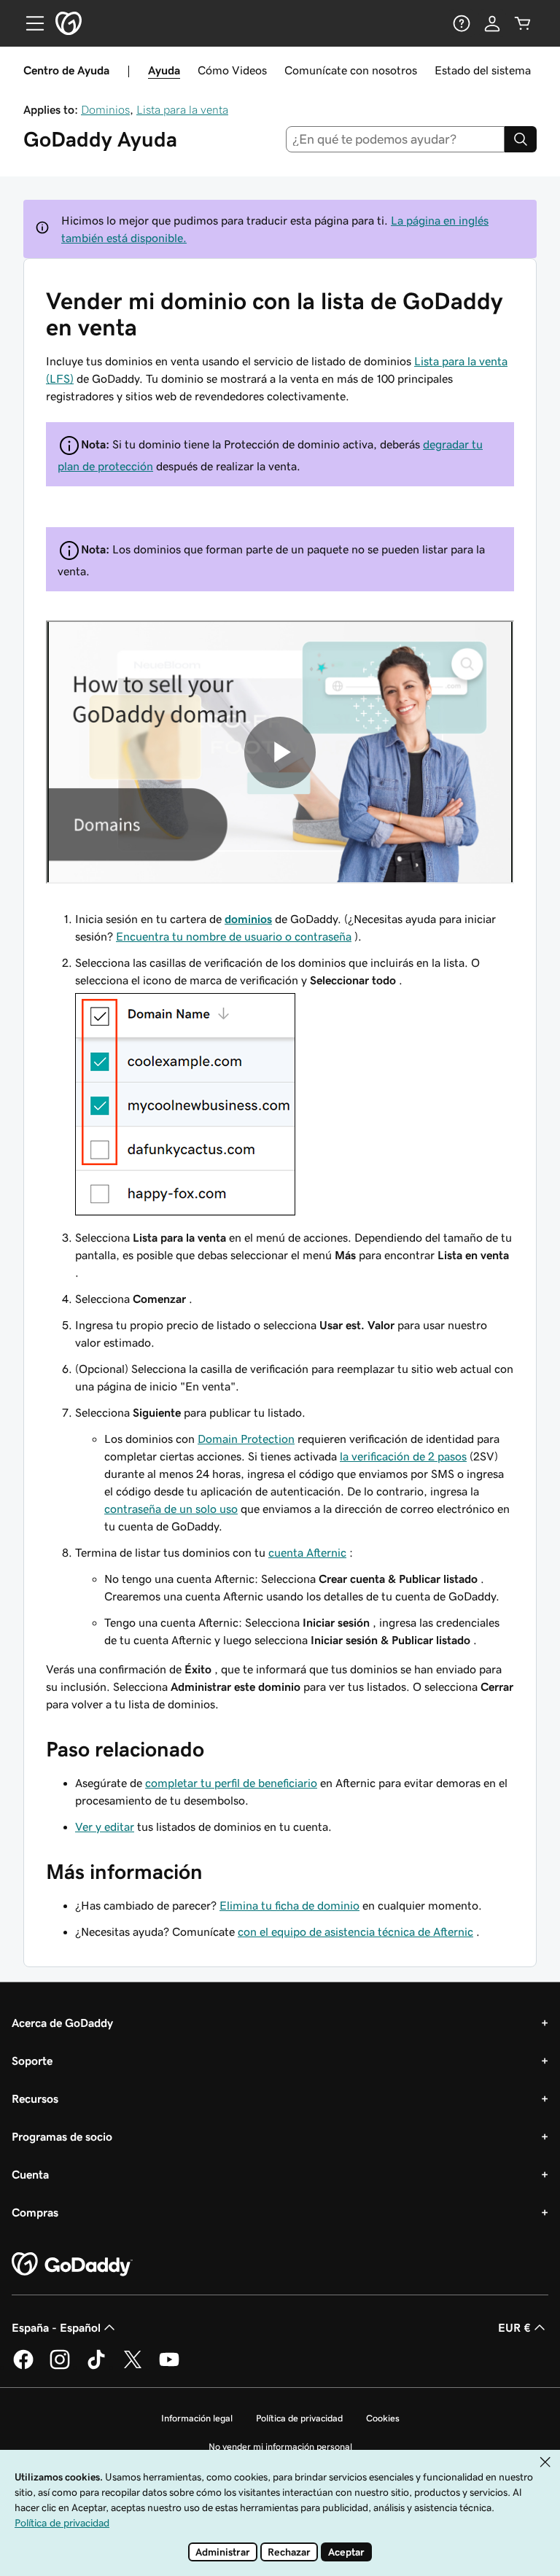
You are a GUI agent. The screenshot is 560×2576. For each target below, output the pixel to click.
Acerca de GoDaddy (62, 2023)
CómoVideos (232, 70)
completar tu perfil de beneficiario (231, 1783)
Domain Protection (246, 1439)
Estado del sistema (483, 70)
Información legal (197, 2418)
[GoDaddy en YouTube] (169, 2367)
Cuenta (30, 2174)
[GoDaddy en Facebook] (23, 2367)
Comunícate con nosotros (351, 70)
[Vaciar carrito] (523, 23)
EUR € (514, 2327)
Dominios (105, 109)
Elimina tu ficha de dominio (289, 1905)
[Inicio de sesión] (492, 23)
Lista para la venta (182, 109)
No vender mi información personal (280, 2447)
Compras (35, 2212)
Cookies (383, 2418)
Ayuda (164, 70)
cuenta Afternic (307, 1552)
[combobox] (396, 139)
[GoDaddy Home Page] (72, 2265)
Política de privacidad (299, 2418)
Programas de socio (62, 2136)
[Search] (521, 139)
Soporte (32, 2061)
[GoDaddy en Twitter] (133, 2367)
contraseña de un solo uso (171, 1509)
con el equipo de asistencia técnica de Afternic (355, 1931)
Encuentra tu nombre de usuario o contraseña (234, 936)
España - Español (56, 2327)
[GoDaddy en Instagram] (60, 2367)
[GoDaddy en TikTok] (96, 2367)
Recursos (35, 2098)
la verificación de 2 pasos (403, 1456)
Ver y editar (105, 1826)
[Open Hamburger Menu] (29, 23)
